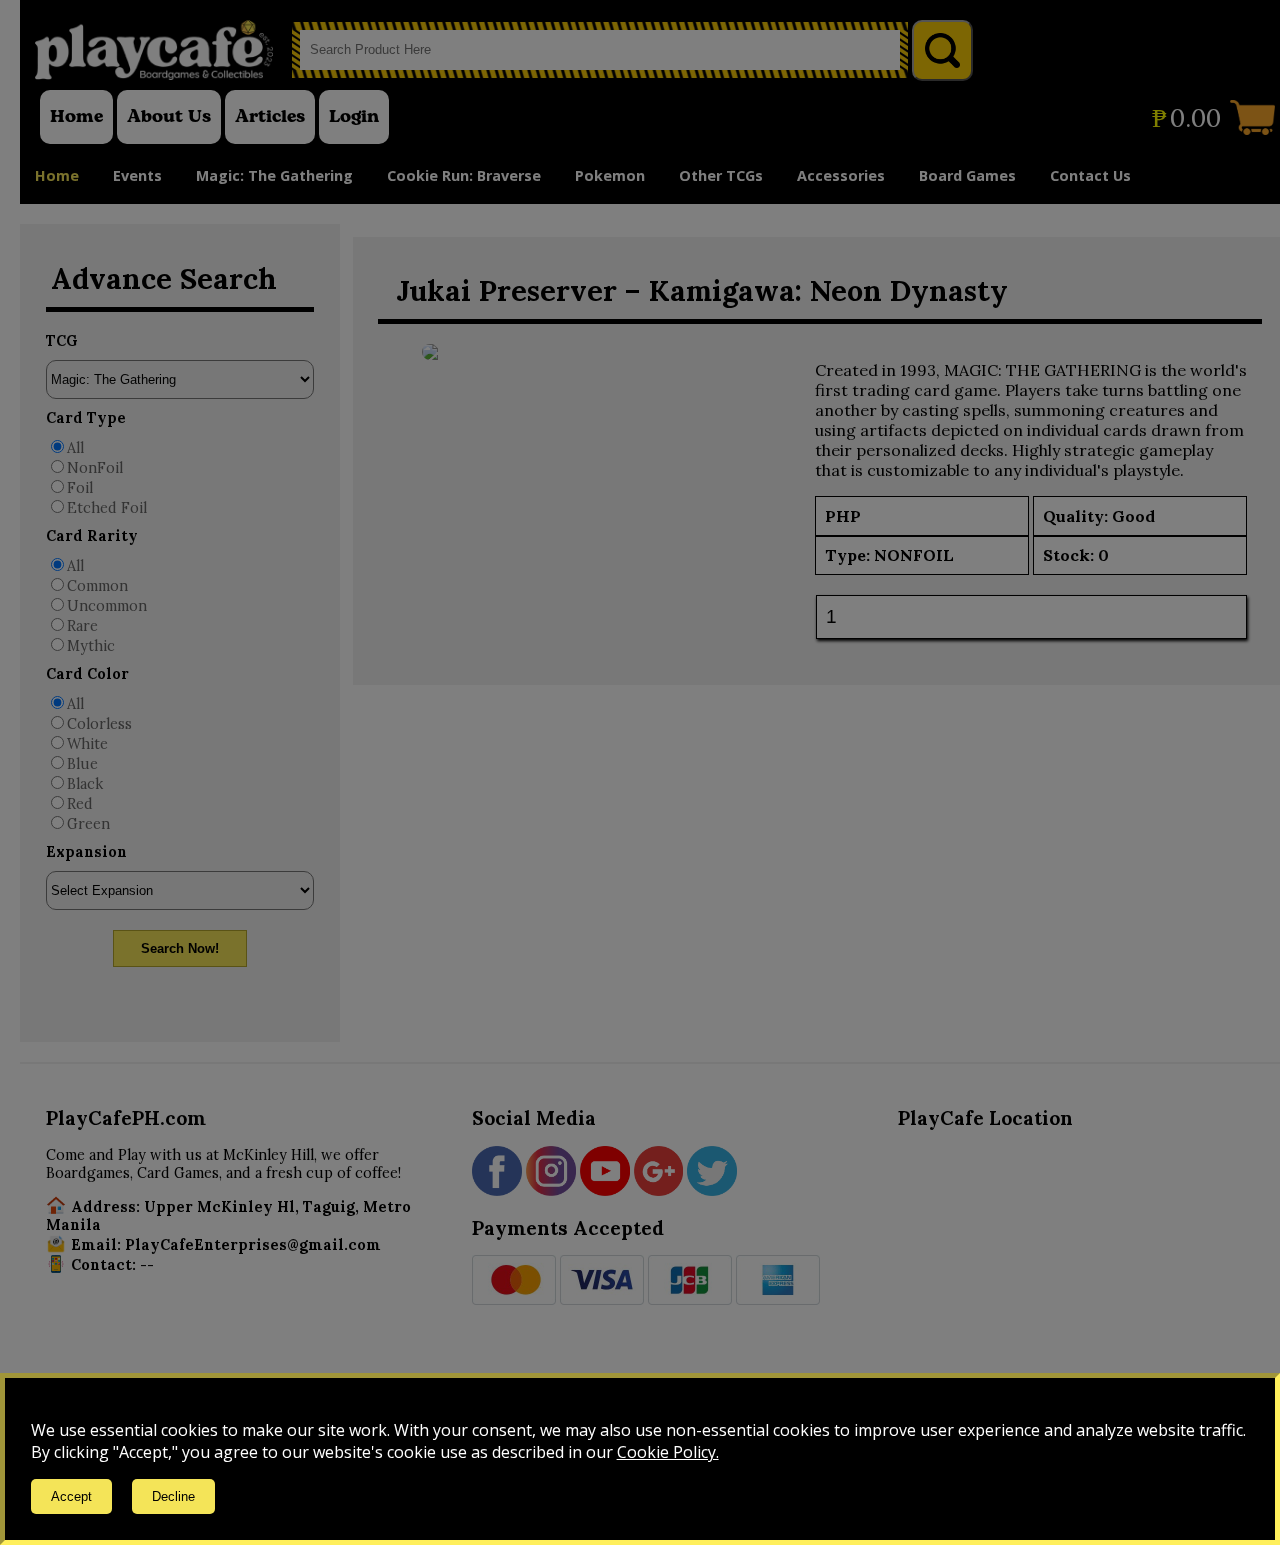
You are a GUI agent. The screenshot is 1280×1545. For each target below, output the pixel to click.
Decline (173, 1496)
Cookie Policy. (668, 1452)
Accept (71, 1496)
